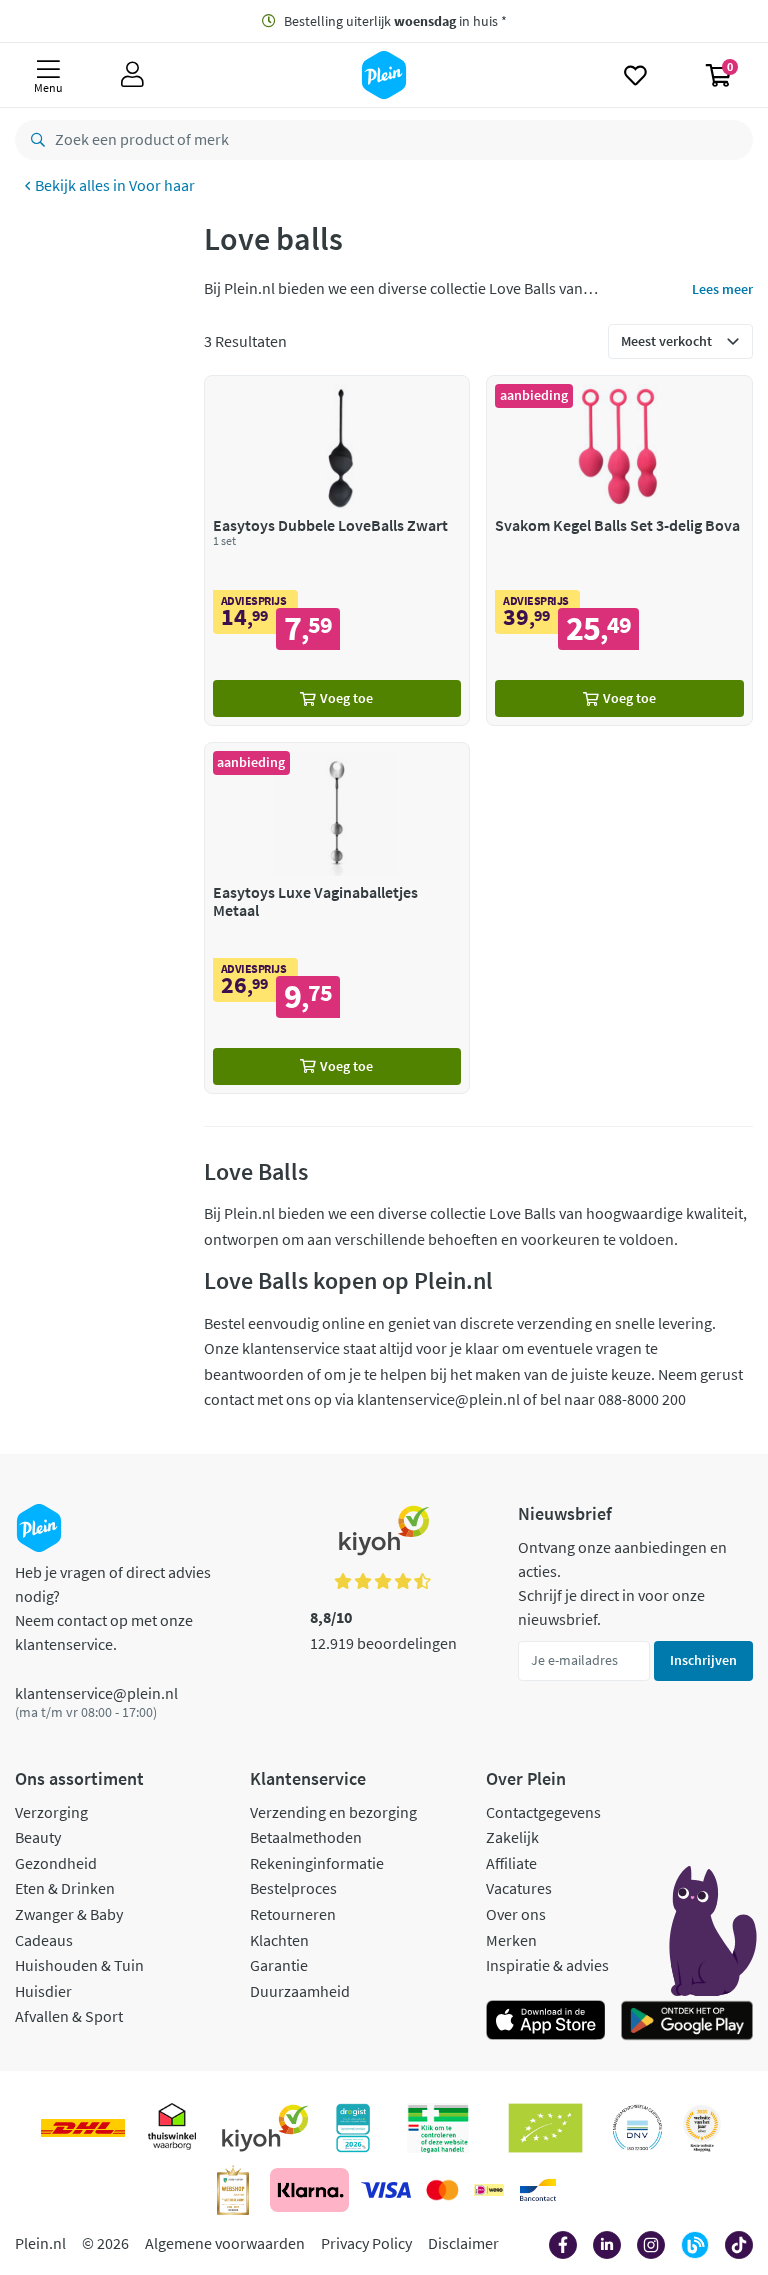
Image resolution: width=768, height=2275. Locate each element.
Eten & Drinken (65, 1888)
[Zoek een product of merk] (34, 140)
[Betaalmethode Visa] (386, 2190)
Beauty (38, 1837)
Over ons (516, 1914)
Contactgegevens (543, 1812)
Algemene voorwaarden (225, 2243)
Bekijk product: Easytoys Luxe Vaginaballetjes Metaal (337, 917)
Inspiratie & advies (547, 1965)
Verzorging (51, 1812)
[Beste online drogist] (702, 2128)
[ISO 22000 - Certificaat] (637, 2128)
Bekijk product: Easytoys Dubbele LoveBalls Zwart (337, 550)
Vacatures (519, 1888)
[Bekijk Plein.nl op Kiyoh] (265, 2128)
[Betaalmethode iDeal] (489, 2190)
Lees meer (722, 289)
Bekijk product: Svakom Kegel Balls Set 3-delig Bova (619, 550)
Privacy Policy (366, 2243)
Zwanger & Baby (69, 1914)
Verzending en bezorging (333, 1812)
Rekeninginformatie (317, 1863)
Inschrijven (703, 1660)
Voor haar (162, 185)
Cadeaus (44, 1940)
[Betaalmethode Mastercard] (442, 2190)
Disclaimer (463, 2243)
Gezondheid (56, 1863)
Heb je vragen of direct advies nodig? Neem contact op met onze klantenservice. (113, 1608)
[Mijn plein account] (132, 75)
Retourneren (293, 1914)
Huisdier (43, 1991)
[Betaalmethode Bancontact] (538, 2190)
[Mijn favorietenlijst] (635, 75)
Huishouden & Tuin (79, 1965)
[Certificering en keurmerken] (545, 2128)
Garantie (279, 1965)
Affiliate (511, 1863)
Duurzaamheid (300, 1991)
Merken (511, 1940)
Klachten (279, 1940)
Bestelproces (293, 1888)
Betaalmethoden (306, 1837)
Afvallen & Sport (69, 2016)
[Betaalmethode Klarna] (309, 2190)
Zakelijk (512, 1837)
